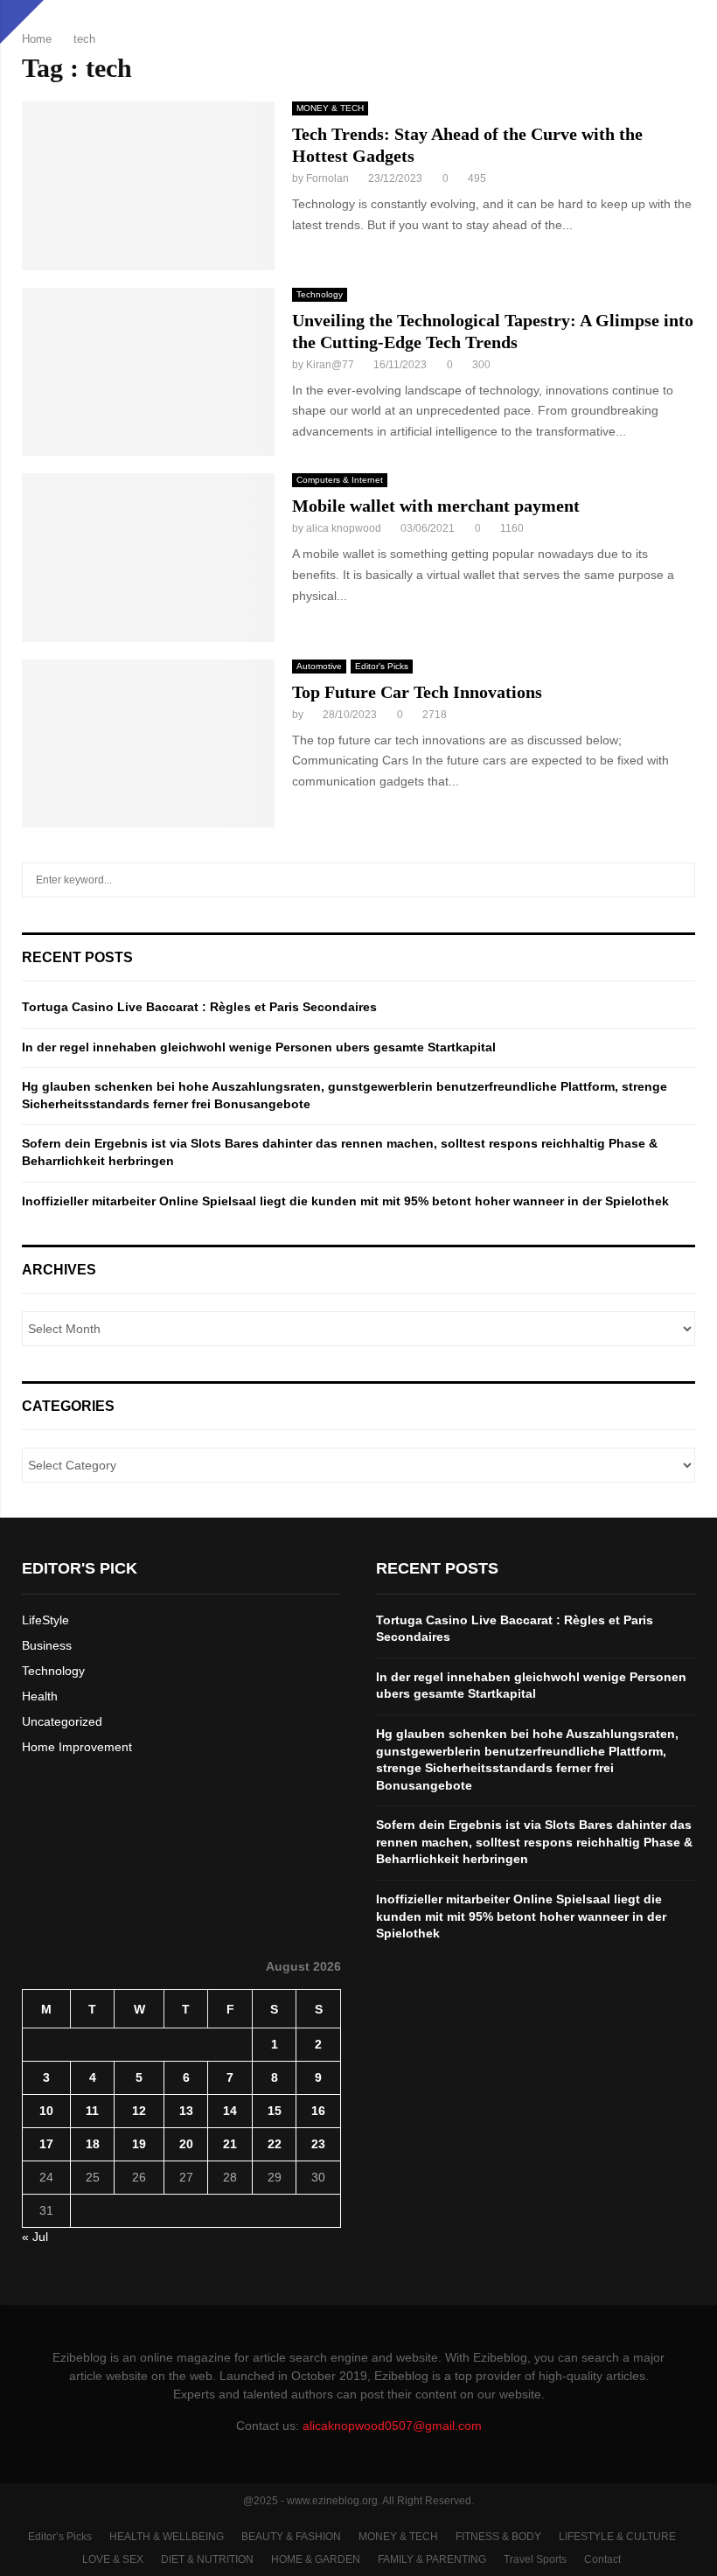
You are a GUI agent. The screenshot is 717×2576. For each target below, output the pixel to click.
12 (139, 2111)
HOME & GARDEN (316, 2559)
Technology (320, 294)
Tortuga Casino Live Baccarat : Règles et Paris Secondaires (199, 1007)
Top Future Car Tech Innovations (417, 692)
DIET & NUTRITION (207, 2559)
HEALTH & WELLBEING (167, 2537)
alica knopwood (344, 528)
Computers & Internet (340, 480)
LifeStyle (45, 1620)
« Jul (35, 2237)
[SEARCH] (677, 880)
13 (186, 2111)
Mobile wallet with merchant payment (436, 506)
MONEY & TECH (330, 108)
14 (230, 2111)
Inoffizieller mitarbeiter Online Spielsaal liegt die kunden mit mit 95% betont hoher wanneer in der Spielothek (345, 1201)
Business (47, 1645)
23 (318, 2144)
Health (40, 1696)
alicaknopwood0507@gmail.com (392, 2426)
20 (186, 2144)
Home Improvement (77, 1747)
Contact (602, 2559)
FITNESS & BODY (498, 2537)
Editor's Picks (382, 666)
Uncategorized (62, 1721)
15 (275, 2111)
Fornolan (327, 178)
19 (139, 2144)
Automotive (319, 666)
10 (46, 2111)
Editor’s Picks (60, 2537)
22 (275, 2144)
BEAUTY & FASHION (291, 2537)
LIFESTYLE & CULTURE (617, 2537)
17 (46, 2144)
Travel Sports (535, 2559)
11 (92, 2111)
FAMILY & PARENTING (432, 2559)
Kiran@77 (330, 365)
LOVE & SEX (113, 2559)
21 (230, 2144)
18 (93, 2144)
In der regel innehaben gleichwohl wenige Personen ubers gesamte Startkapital (259, 1047)
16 (318, 2111)
